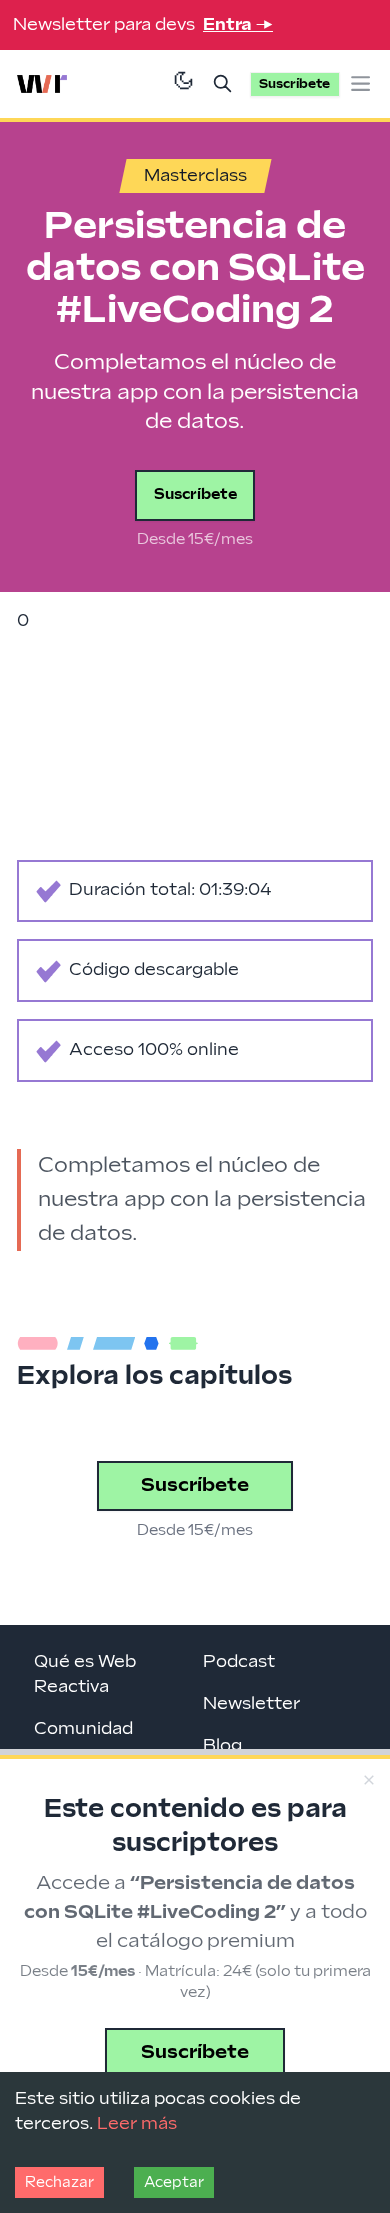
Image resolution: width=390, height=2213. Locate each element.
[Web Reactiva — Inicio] (42, 83)
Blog (222, 1746)
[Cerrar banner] (368, 1780)
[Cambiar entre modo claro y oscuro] (183, 81)
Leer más (137, 2124)
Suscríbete (195, 494)
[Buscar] (223, 84)
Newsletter (251, 1704)
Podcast (239, 1662)
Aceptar (174, 2182)
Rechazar (59, 2182)
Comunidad (83, 1729)
